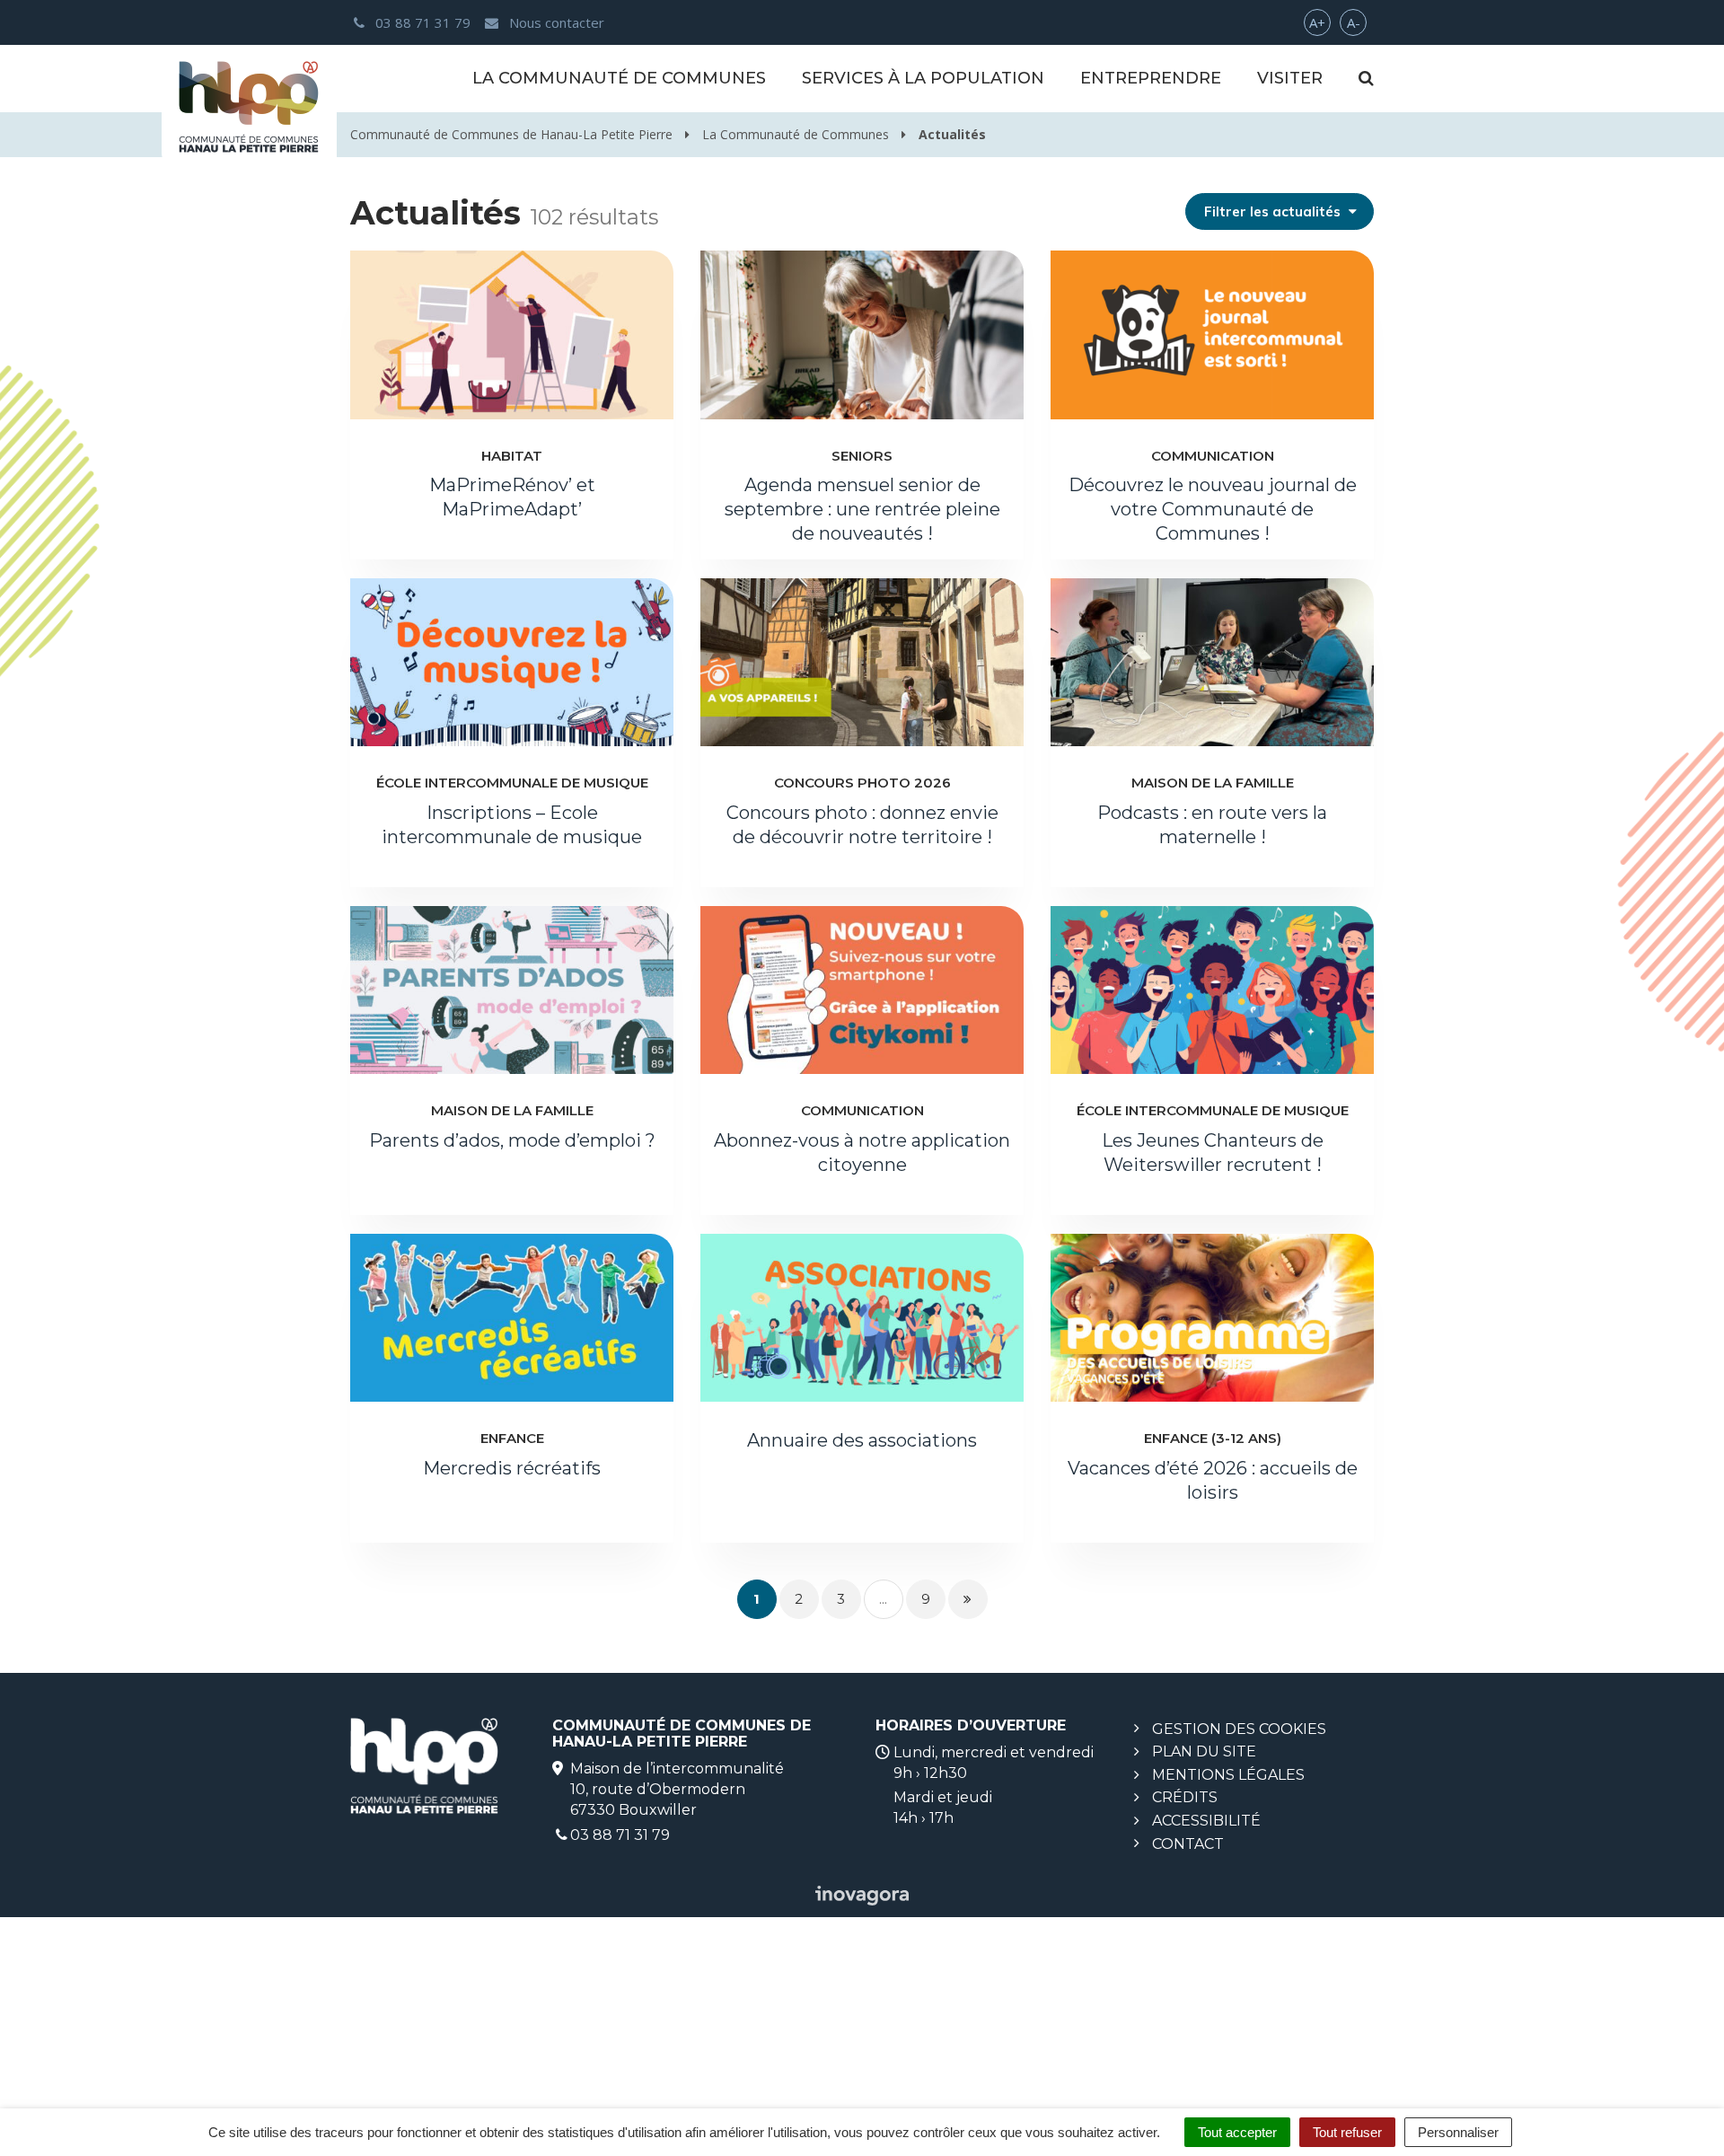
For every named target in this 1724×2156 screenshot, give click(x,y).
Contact (1188, 1844)
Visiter (1290, 78)
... (883, 1599)
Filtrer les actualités (1274, 211)
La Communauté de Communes (619, 78)
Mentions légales (1228, 1775)
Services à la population (923, 78)
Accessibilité (1206, 1821)
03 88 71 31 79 (620, 1835)
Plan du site (1204, 1751)
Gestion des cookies (1239, 1729)
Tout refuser (1347, 2132)
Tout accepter (1237, 2132)
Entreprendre (1151, 78)
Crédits (1185, 1797)
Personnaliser (1458, 2132)
